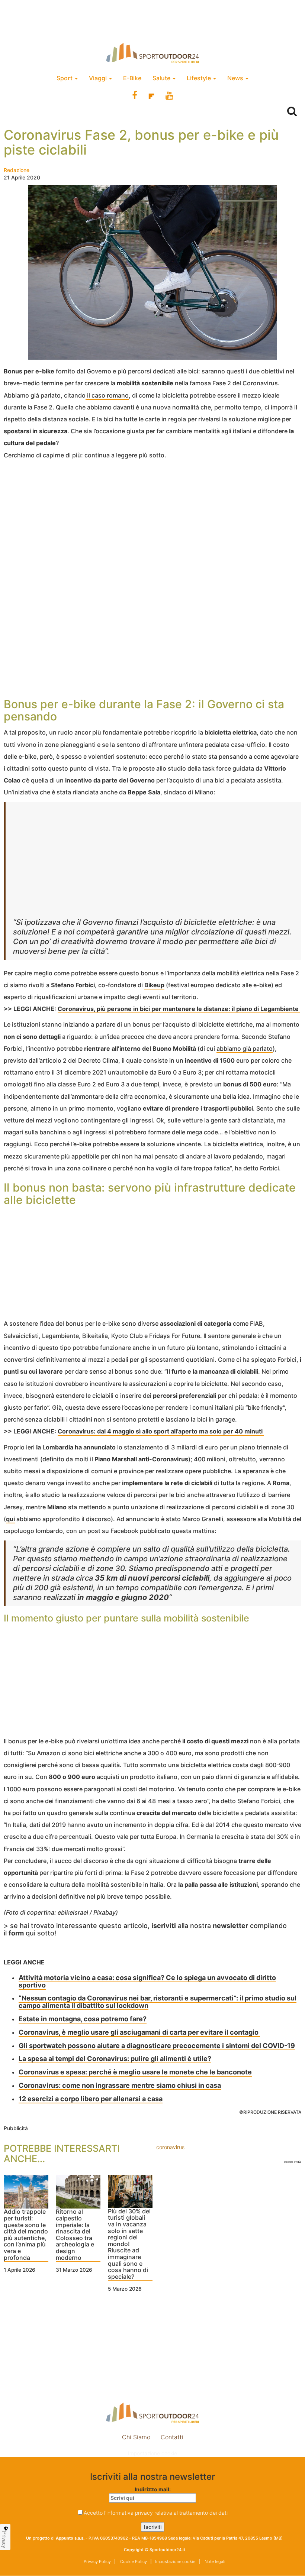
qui (10, 1519)
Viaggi (99, 78)
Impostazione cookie (152, 2453)
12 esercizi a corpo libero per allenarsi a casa (91, 2099)
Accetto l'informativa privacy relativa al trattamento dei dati (156, 2513)
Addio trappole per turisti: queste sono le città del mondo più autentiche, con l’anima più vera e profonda (26, 2235)
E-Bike (132, 78)
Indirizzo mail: (153, 2489)
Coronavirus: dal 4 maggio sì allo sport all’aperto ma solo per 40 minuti (161, 1431)
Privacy (4, 2540)
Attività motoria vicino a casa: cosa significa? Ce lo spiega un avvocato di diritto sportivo (147, 1981)
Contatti (172, 2437)
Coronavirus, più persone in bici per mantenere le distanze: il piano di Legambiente (179, 1009)
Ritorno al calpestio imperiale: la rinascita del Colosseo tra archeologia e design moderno (75, 2235)
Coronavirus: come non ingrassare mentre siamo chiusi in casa (120, 2085)
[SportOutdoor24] (152, 53)
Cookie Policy (133, 2562)
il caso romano (107, 395)
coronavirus (170, 2147)
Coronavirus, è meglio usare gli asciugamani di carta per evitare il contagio (139, 2032)
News (236, 78)
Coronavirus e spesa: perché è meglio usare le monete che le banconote (135, 2072)
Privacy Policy (97, 2562)
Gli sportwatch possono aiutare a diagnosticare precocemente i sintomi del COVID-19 (157, 2046)
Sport (65, 78)
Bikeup (154, 985)
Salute (162, 78)
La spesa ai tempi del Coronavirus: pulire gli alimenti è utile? (115, 2059)
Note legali (214, 2562)
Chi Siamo (136, 2437)
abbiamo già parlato (245, 1049)
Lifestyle (200, 78)
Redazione (17, 170)
